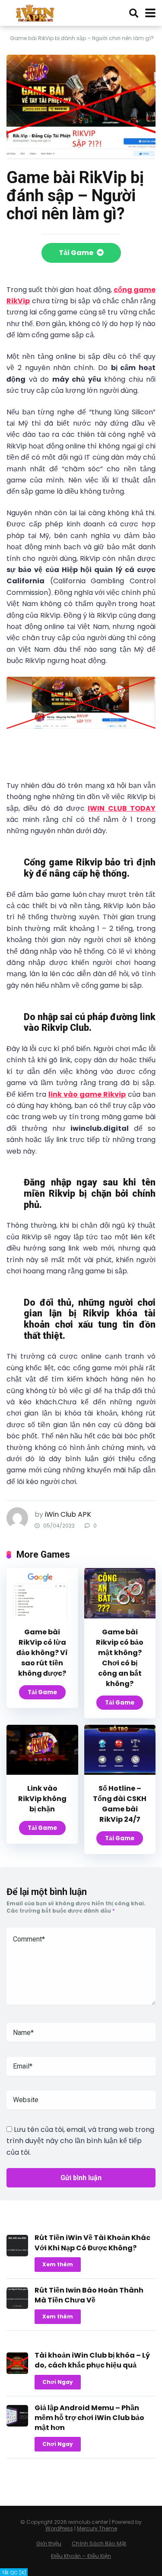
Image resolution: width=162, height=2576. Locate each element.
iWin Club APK (68, 1514)
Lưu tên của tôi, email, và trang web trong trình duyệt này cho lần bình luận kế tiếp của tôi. (80, 2141)
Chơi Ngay (58, 2382)
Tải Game (77, 253)
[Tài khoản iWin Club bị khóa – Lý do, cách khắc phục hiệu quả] (17, 2372)
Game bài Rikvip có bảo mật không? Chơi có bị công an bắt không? (120, 1658)
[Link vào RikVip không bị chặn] (42, 1772)
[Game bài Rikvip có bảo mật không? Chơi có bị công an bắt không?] (120, 1616)
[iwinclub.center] (36, 12)
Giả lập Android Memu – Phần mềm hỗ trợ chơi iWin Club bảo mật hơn (89, 2418)
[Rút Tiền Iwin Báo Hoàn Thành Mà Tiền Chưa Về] (17, 2307)
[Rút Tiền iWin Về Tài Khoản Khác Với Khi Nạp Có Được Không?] (17, 2254)
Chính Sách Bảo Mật (99, 2543)
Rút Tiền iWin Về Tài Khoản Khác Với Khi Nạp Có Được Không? (92, 2243)
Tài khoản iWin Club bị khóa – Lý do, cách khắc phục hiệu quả (92, 2360)
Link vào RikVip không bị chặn (42, 1799)
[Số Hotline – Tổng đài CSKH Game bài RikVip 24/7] (120, 1772)
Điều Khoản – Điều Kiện (81, 2556)
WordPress (59, 2528)
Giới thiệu (49, 2543)
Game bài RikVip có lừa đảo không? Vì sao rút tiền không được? (42, 1653)
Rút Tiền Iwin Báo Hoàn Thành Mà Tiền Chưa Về (89, 2295)
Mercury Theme (97, 2528)
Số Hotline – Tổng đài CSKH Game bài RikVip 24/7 (120, 1804)
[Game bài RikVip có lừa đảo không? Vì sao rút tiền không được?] (42, 1616)
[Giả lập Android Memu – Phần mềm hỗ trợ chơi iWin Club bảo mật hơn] (17, 2424)
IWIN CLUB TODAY (122, 808)
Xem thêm (58, 2264)
